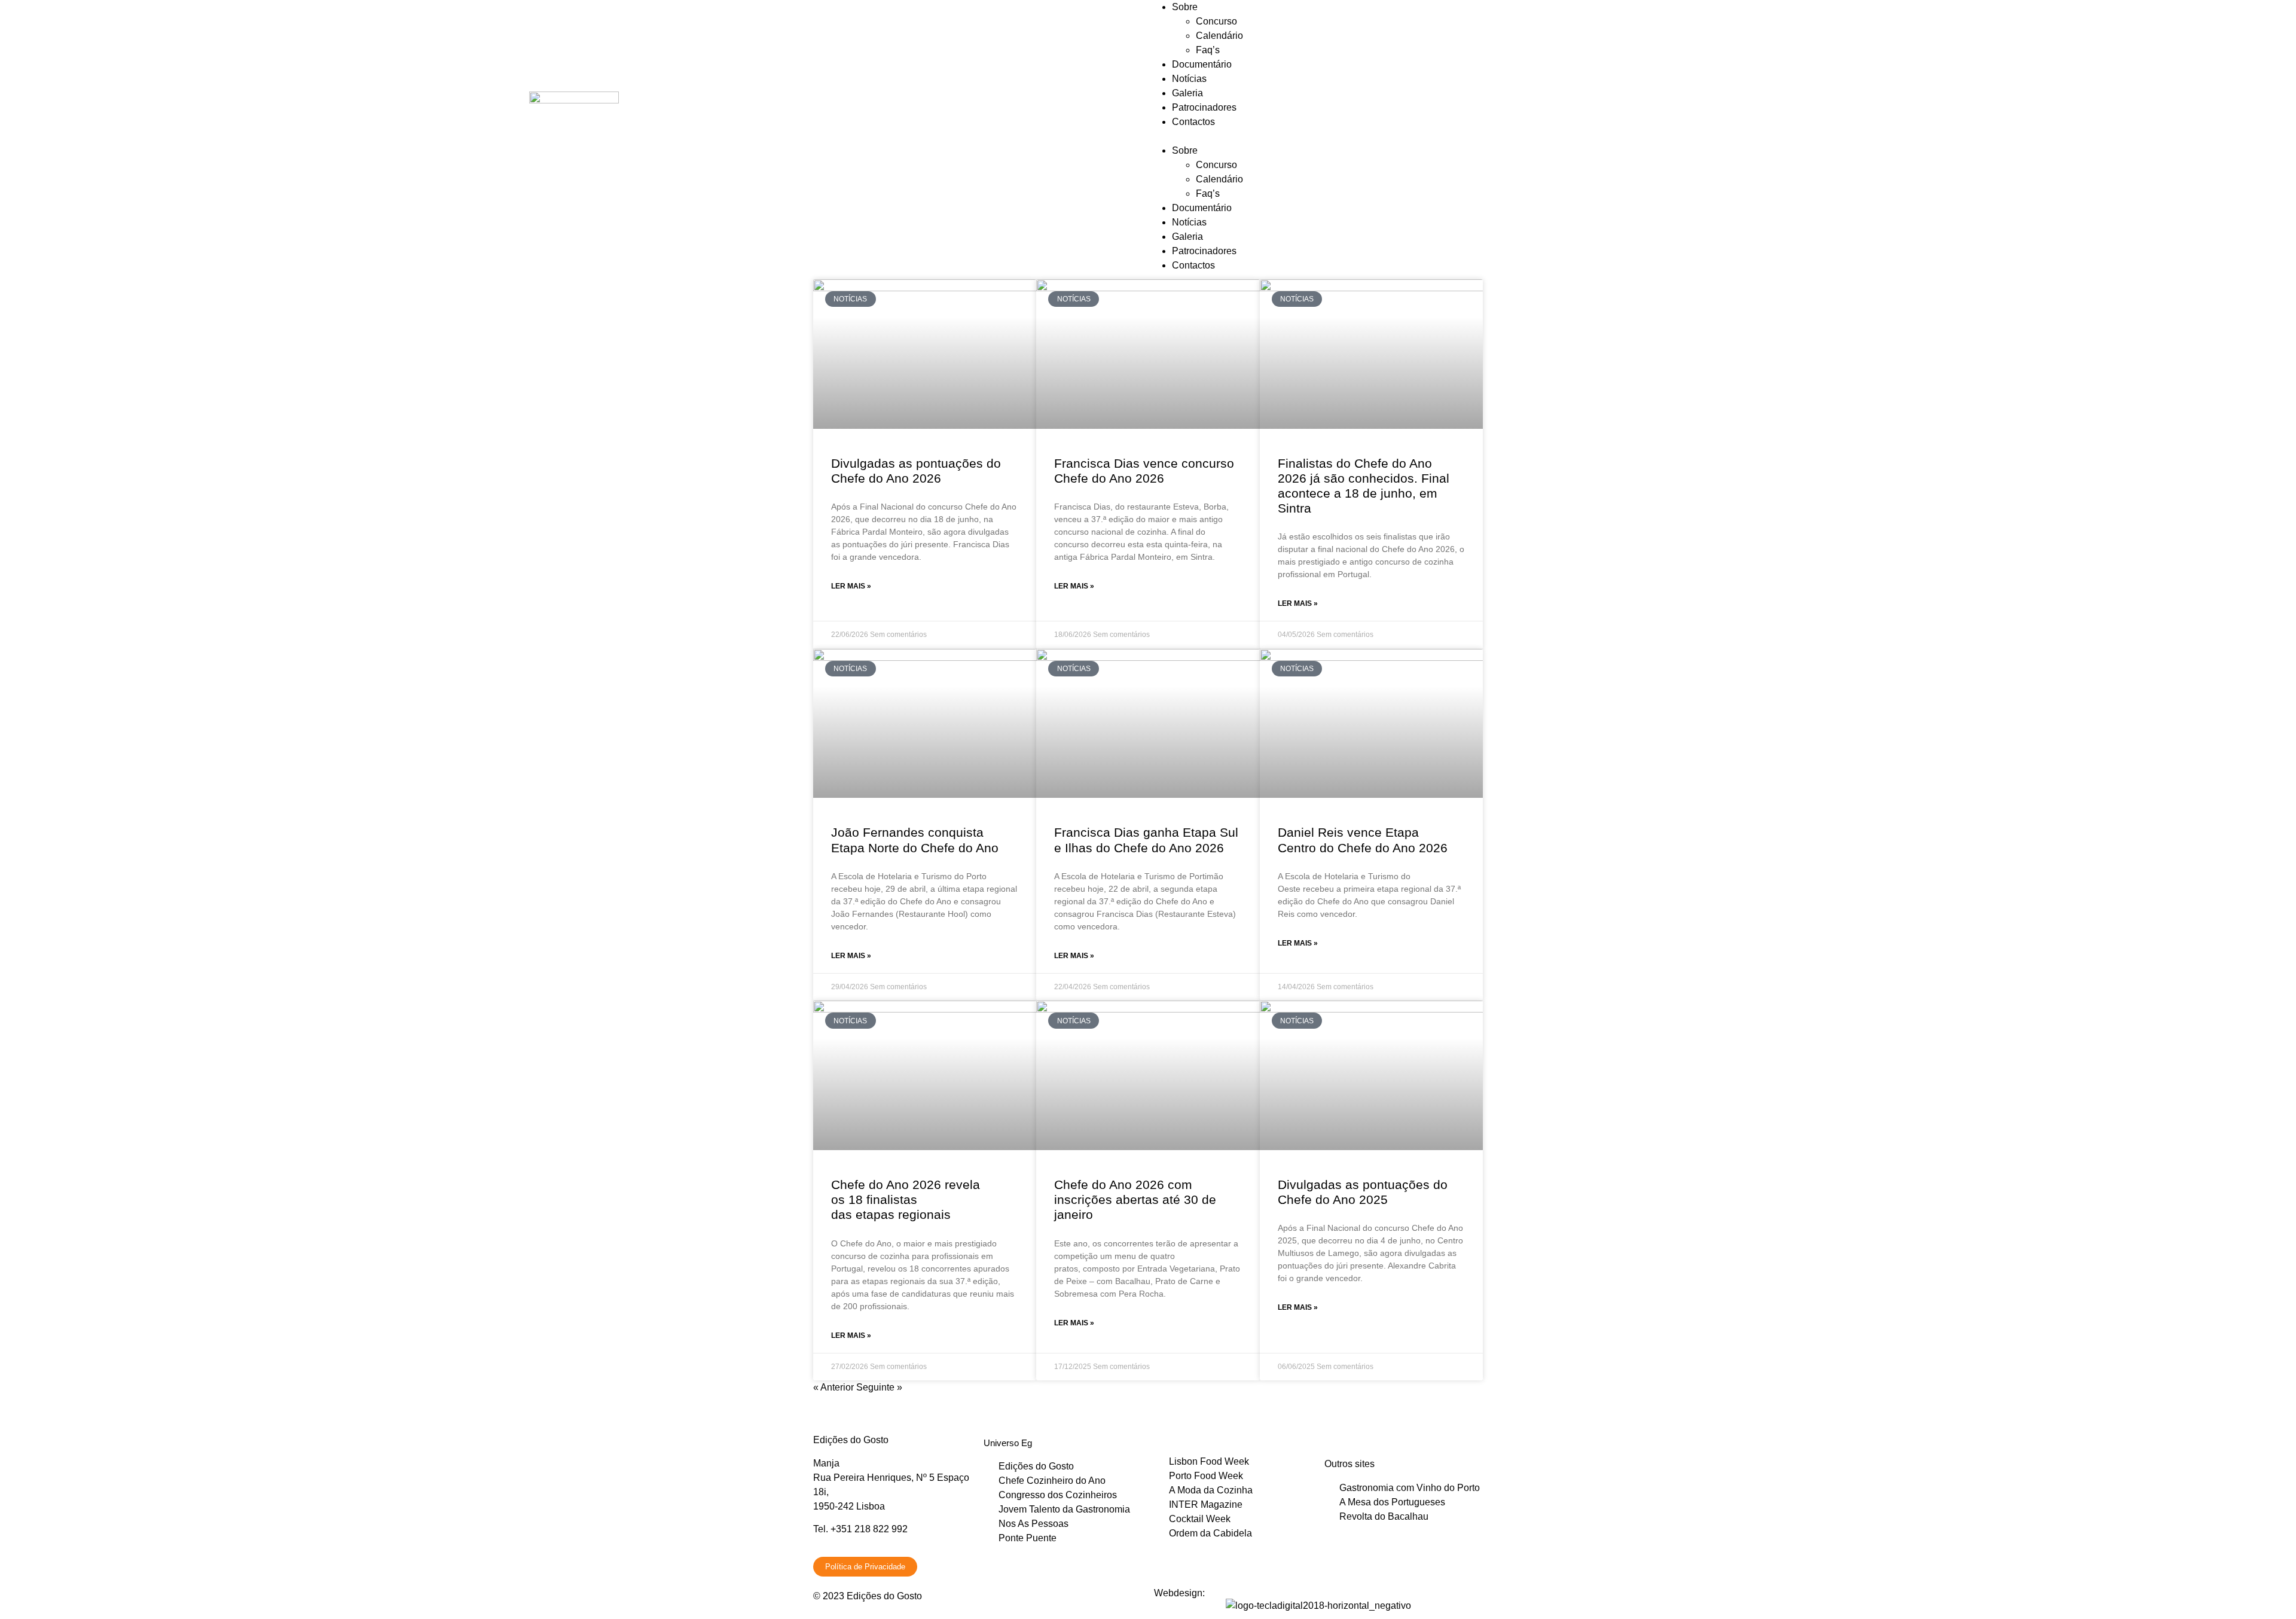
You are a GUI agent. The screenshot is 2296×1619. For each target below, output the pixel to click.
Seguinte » (879, 1387)
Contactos (1193, 122)
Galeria (1187, 93)
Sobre (1185, 7)
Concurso (1216, 21)
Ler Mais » (851, 586)
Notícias (1189, 79)
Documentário (1202, 64)
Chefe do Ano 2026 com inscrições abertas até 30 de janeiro (1135, 1199)
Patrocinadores (1204, 107)
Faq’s (1208, 50)
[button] (1722, 136)
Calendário (1219, 36)
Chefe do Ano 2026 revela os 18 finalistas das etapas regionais (906, 1199)
